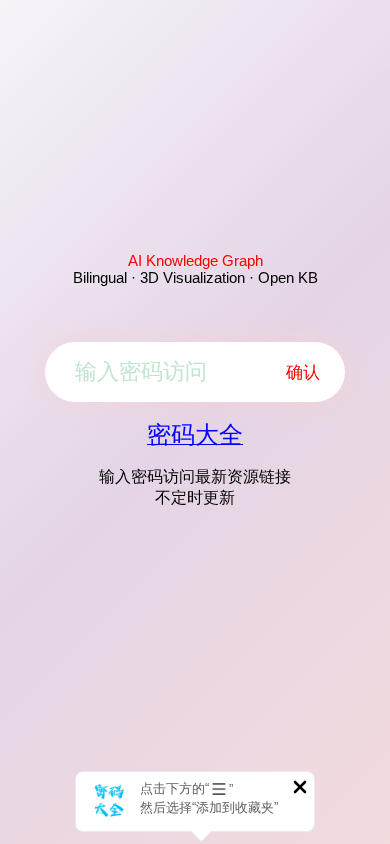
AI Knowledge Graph (195, 260)
